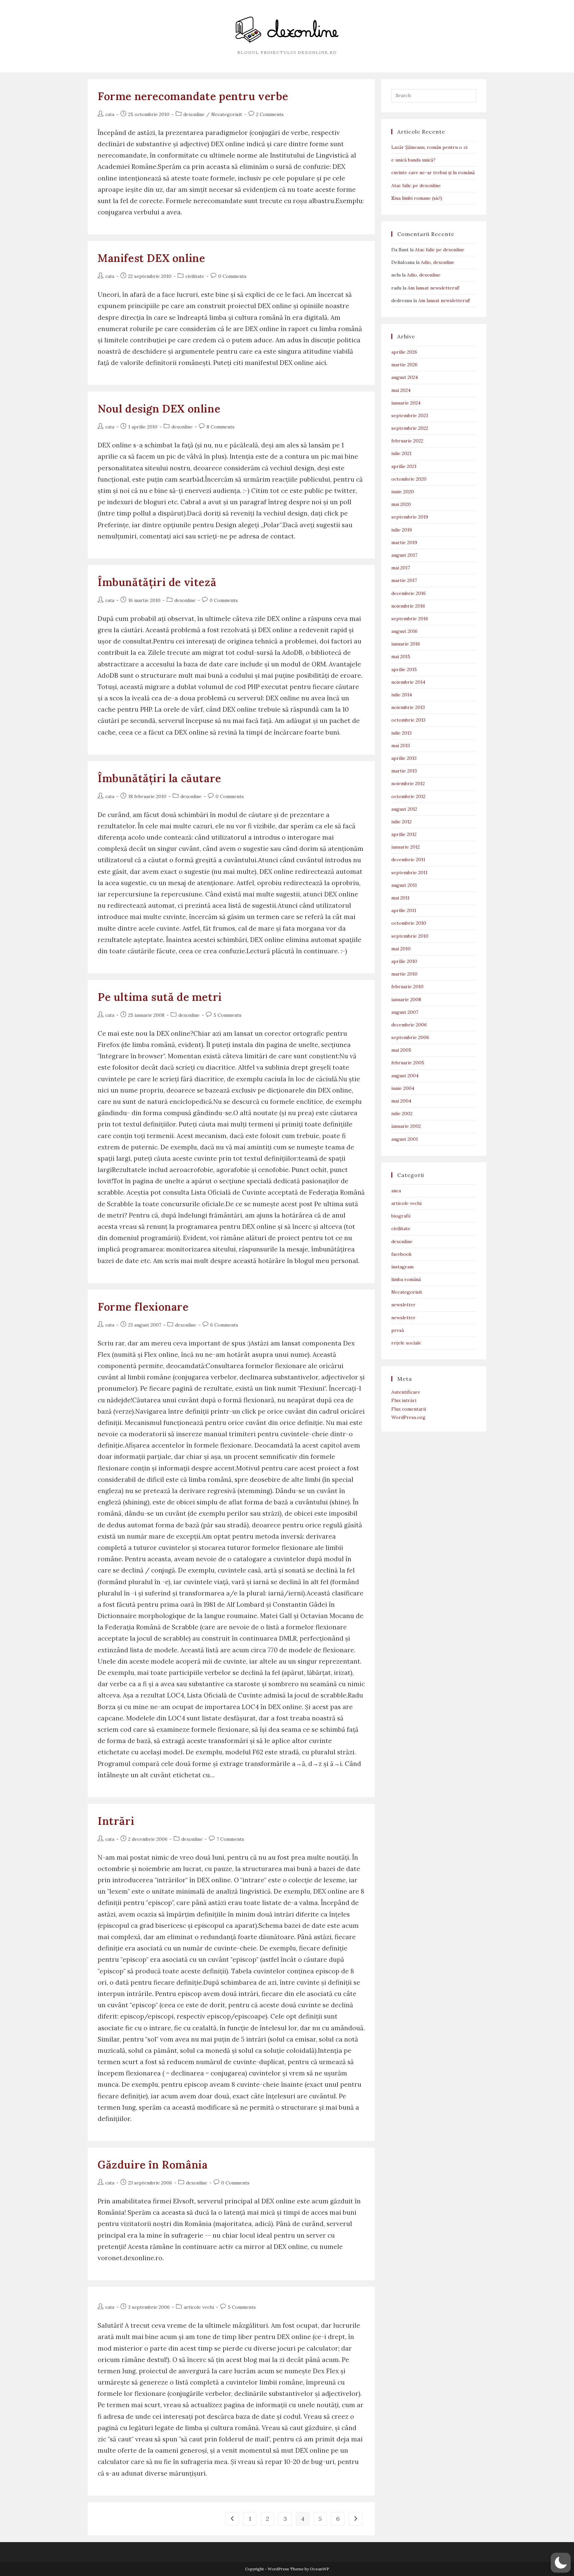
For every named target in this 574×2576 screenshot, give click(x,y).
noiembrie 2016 (408, 606)
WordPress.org (408, 1417)
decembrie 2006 (409, 1025)
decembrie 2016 (409, 593)
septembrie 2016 (410, 619)
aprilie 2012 (404, 834)
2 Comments (270, 114)
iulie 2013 (401, 733)
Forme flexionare (143, 1307)
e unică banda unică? (413, 160)
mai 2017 (401, 568)
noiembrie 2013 (408, 707)
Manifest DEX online (151, 258)
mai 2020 (401, 504)
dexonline (194, 114)
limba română (406, 1279)
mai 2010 (401, 949)
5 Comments (228, 1015)
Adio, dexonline (438, 262)
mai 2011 (400, 898)
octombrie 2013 (408, 720)
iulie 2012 (401, 822)
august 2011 (404, 885)
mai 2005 (401, 1050)
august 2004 (405, 1076)
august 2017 (404, 555)
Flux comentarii (409, 1409)
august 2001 (405, 1139)
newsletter (403, 1305)
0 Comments (232, 276)
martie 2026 (404, 365)
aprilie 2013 (404, 758)
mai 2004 (401, 1101)
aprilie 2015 (404, 669)
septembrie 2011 (409, 873)
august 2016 (404, 631)
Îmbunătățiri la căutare (159, 778)
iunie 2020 (403, 492)
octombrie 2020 (409, 479)
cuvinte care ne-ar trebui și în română (433, 173)
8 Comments (221, 427)
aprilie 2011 (404, 910)
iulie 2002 (402, 1113)
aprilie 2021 (404, 466)
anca (396, 1191)
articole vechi (199, 2307)
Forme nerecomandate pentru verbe (193, 96)
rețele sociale (406, 1343)
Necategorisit (227, 114)
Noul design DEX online (159, 409)
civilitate (195, 276)
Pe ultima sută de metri (160, 997)
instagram (402, 1267)
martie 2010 (404, 974)
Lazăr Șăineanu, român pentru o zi (429, 147)
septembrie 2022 (410, 428)
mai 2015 (401, 656)
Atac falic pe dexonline (416, 185)
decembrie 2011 (408, 860)
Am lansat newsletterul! (433, 288)
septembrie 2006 (410, 1037)
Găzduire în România (153, 2165)
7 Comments (230, 1839)
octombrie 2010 (409, 923)
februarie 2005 (408, 1063)
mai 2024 (401, 390)
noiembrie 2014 (408, 682)
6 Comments (224, 1325)
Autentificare (406, 1392)
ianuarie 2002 (406, 1126)
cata (110, 114)
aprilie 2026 (404, 352)
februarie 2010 (407, 987)
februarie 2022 (407, 441)
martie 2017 (404, 580)
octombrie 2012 (408, 796)
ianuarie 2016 (406, 644)
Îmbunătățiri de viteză (157, 582)
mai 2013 (401, 746)
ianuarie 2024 (406, 403)
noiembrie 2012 (408, 783)
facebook (401, 1254)
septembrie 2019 (410, 517)
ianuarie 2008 (406, 999)
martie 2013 (404, 771)
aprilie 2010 (404, 961)
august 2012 (404, 809)
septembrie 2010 (410, 936)
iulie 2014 (402, 695)
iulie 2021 (401, 453)
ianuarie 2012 (406, 847)
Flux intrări (404, 1400)
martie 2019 (404, 542)
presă (398, 1330)
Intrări (116, 1821)
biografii (401, 1216)
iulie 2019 (402, 530)
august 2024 (405, 377)
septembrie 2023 (410, 415)
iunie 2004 (403, 1088)
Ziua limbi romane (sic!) (417, 198)
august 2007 (405, 1012)
